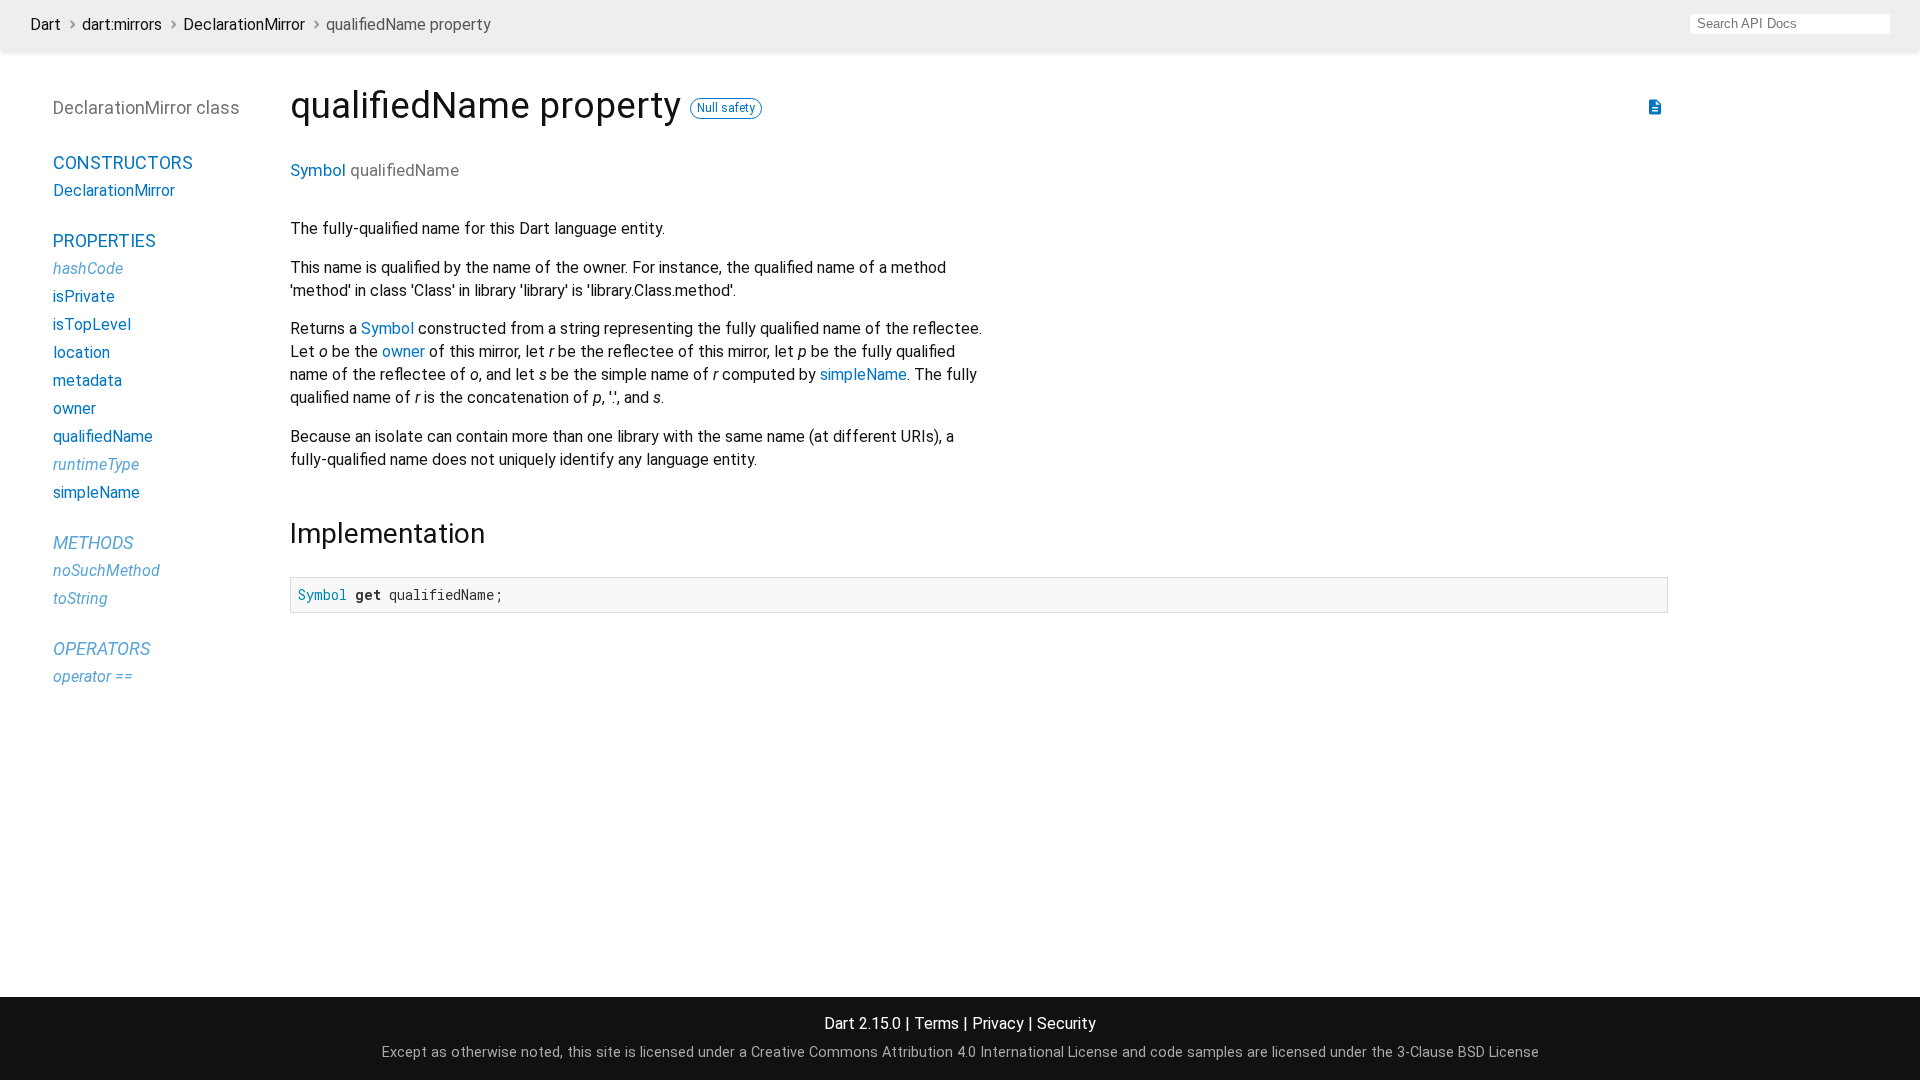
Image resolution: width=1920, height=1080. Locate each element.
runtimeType (96, 464)
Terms (936, 1023)
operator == (93, 676)
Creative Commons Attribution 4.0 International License (934, 1052)
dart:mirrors (122, 24)
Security (1066, 1023)
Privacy (998, 1023)
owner (403, 351)
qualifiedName (103, 436)
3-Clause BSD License (1468, 1052)
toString (80, 598)
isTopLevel (92, 324)
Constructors (123, 162)
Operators (101, 648)
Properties (104, 240)
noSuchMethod (106, 570)
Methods (93, 542)
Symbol (318, 170)
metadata (87, 380)
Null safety (726, 108)
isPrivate (84, 296)
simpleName (863, 374)
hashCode (88, 268)
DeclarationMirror (244, 24)
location (81, 352)
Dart (45, 24)
